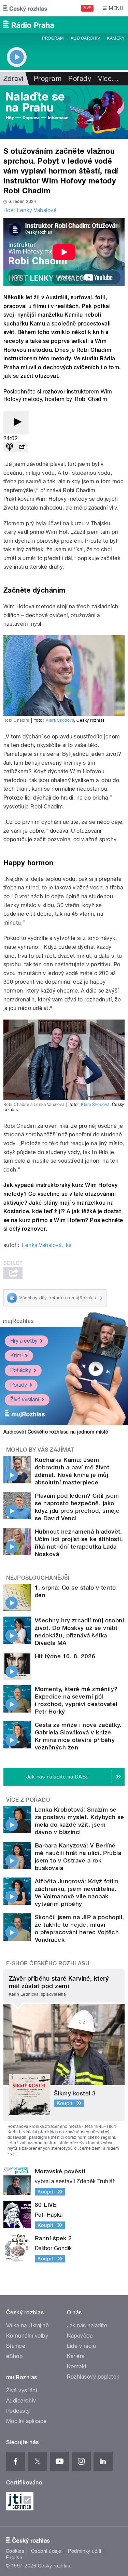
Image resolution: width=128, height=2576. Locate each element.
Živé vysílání (25, 1400)
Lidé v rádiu (82, 2346)
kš (69, 1245)
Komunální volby (27, 2336)
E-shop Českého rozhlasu (48, 1963)
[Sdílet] (22, 447)
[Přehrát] (16, 422)
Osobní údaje (46, 2551)
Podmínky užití (85, 2551)
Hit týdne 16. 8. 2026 (65, 1656)
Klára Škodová (60, 720)
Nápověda (80, 2336)
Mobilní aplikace (26, 2421)
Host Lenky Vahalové (30, 210)
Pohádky (21, 1370)
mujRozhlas (18, 1321)
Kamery (116, 38)
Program (53, 38)
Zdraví (13, 79)
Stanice (16, 2346)
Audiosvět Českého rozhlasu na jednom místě (56, 1432)
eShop (14, 2356)
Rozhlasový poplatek (93, 2377)
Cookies (15, 2551)
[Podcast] (10, 447)
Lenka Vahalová (42, 1245)
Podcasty (18, 2411)
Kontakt (77, 2366)
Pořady (80, 79)
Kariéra (76, 2356)
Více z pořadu (28, 1800)
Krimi (16, 1355)
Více (108, 79)
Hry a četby (24, 1341)
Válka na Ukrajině (27, 2325)
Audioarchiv (85, 38)
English (14, 2558)
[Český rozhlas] (25, 8)
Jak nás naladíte (87, 2325)
